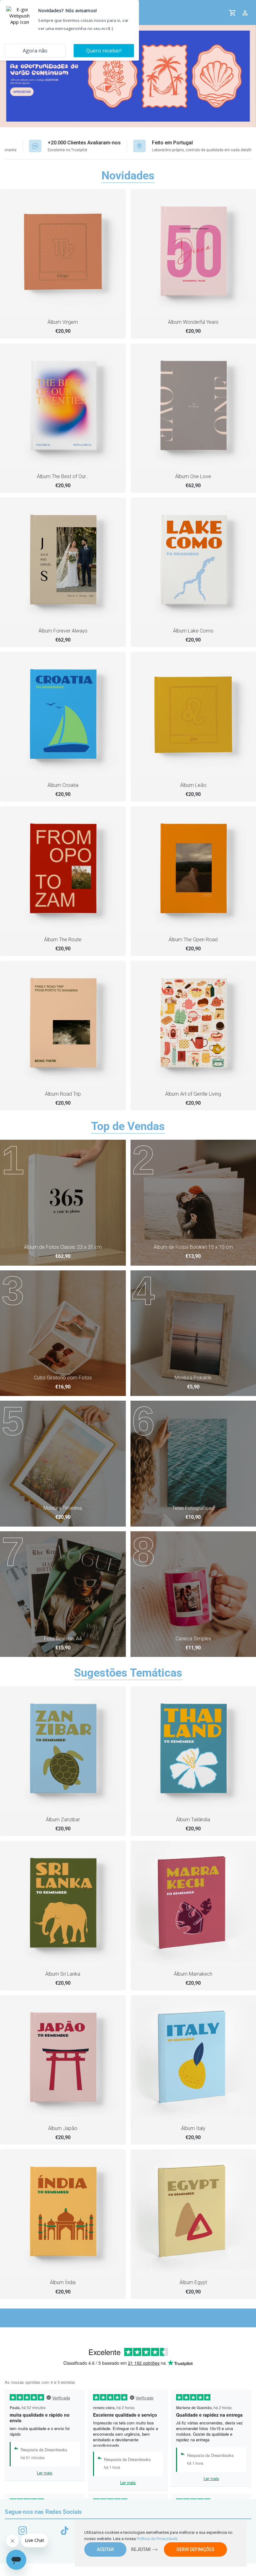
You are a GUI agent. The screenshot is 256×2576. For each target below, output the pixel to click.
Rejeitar (141, 2549)
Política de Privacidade (157, 2539)
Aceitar (105, 2549)
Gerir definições (195, 2549)
